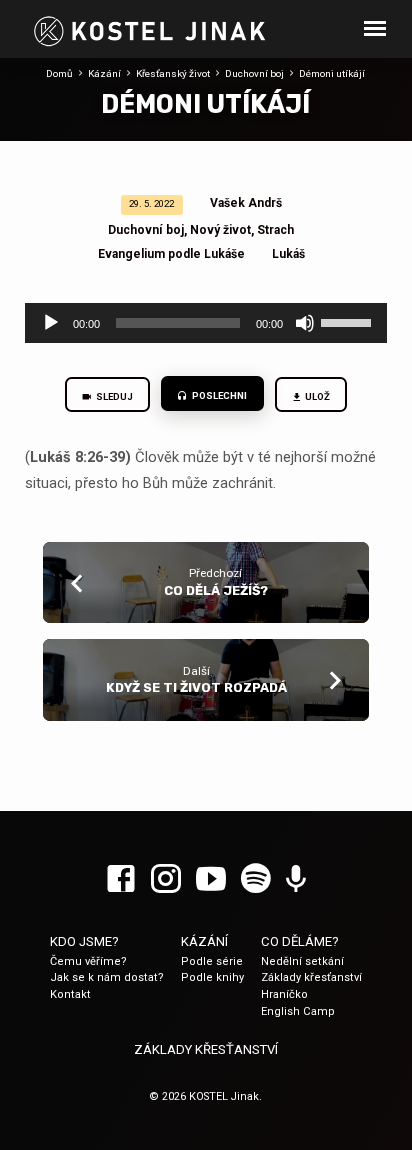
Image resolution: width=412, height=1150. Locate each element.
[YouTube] (211, 880)
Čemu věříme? (88, 961)
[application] (206, 323)
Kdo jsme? (84, 941)
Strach (275, 230)
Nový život (220, 230)
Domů (59, 73)
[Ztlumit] (305, 323)
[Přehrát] (51, 323)
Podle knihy (212, 977)
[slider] (349, 321)
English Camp (298, 1011)
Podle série (212, 961)
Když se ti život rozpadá (196, 687)
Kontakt (70, 994)
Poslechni (218, 395)
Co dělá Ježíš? (216, 590)
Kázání (104, 73)
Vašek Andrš (246, 203)
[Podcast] (296, 880)
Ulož (317, 396)
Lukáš (288, 254)
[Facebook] (121, 880)
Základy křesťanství (311, 977)
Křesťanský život (173, 73)
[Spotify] (256, 880)
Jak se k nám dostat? (107, 977)
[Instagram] (166, 880)
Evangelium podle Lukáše (171, 254)
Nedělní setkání (302, 961)
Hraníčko (284, 994)
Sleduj (113, 396)
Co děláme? (300, 941)
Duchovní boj (254, 73)
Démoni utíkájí (332, 73)
